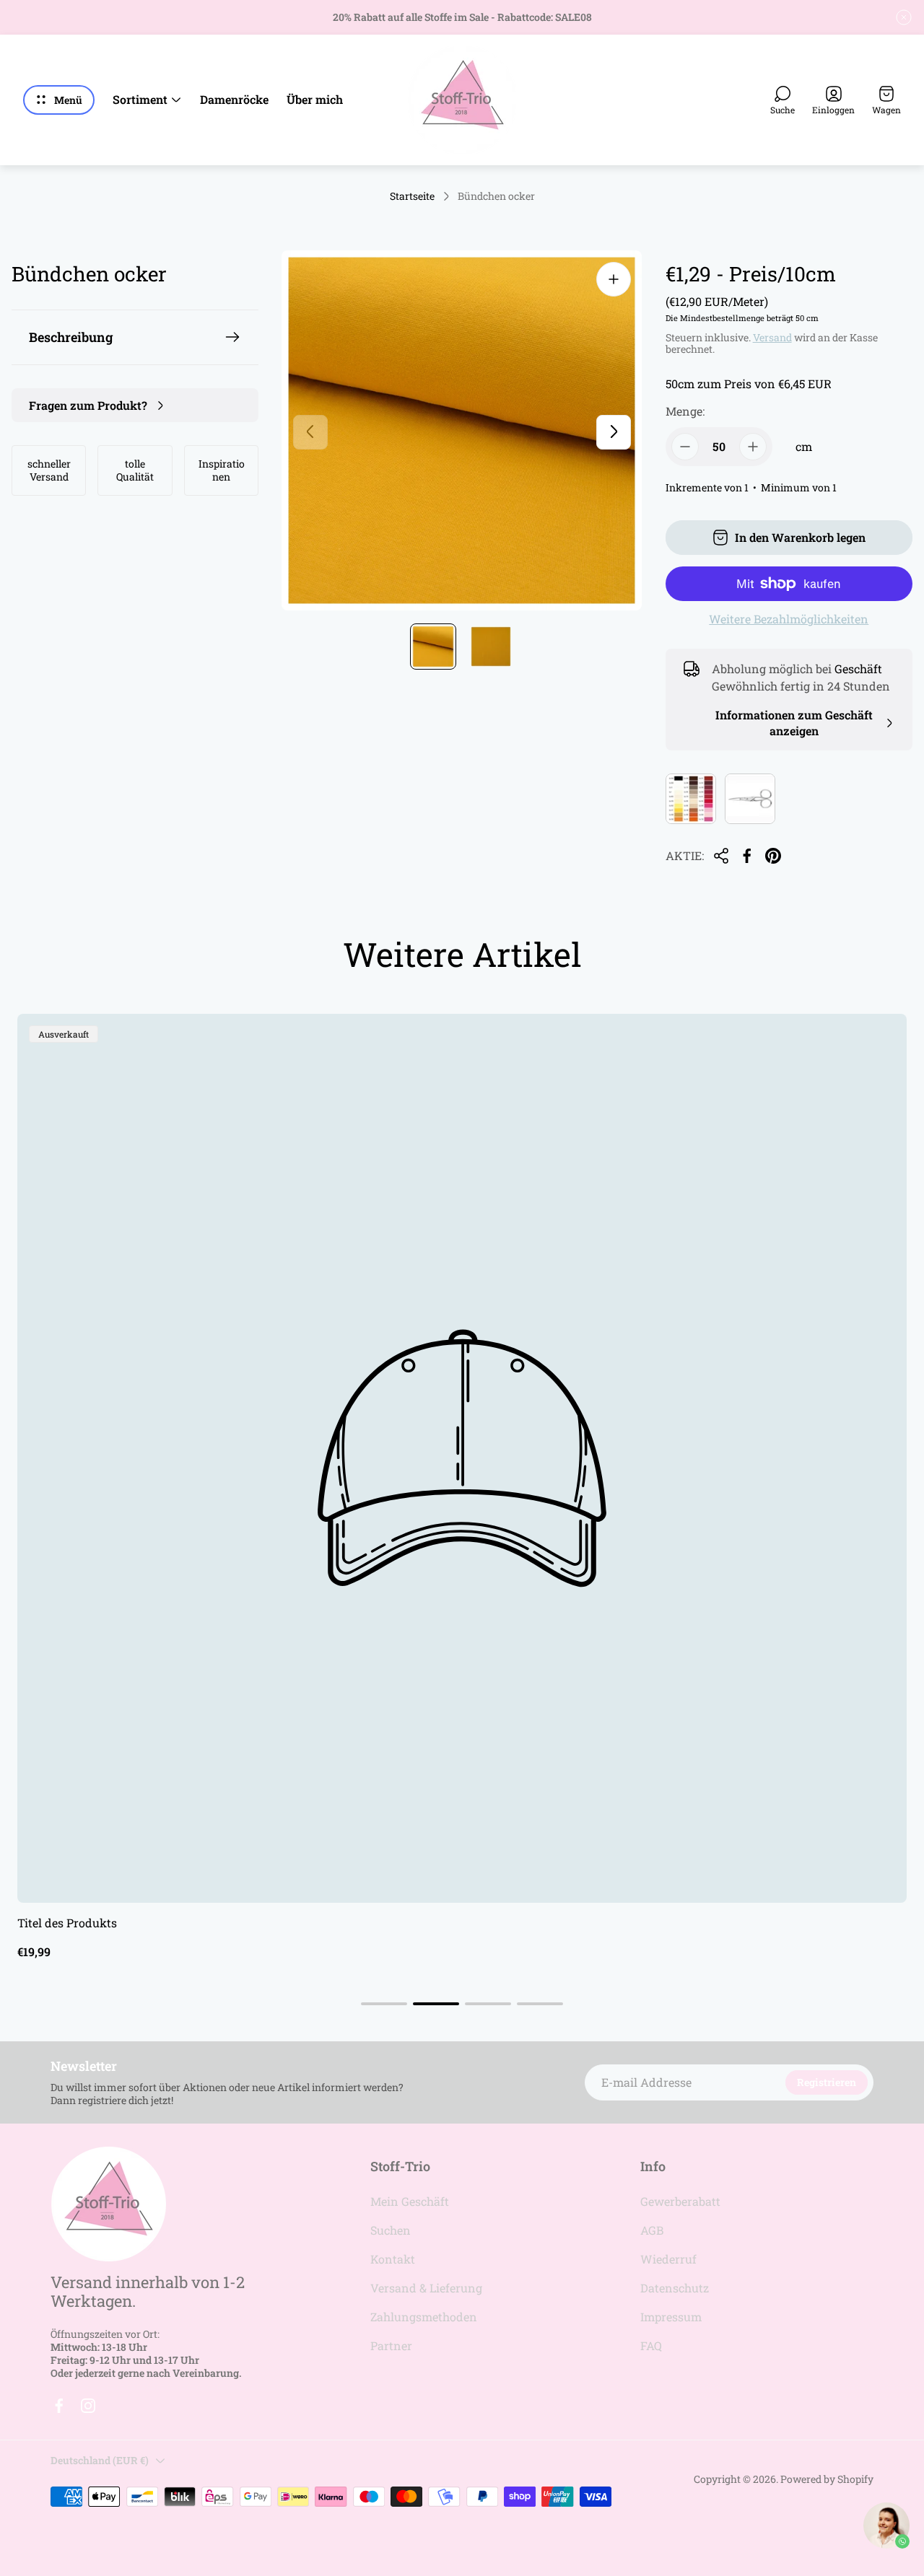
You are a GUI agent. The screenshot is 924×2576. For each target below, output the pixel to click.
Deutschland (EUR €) (100, 2460)
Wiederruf (668, 2259)
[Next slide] (614, 431)
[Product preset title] (462, 1458)
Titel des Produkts (67, 1923)
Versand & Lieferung (426, 2288)
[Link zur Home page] (108, 2204)
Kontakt (393, 2259)
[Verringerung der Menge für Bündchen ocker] (685, 447)
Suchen (391, 2230)
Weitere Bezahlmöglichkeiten (789, 619)
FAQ (651, 2345)
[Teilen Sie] (721, 856)
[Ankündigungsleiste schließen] (904, 17)
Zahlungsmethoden (424, 2317)
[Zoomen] (614, 279)
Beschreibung (71, 337)
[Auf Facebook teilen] (747, 856)
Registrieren (827, 2082)
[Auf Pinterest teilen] (773, 856)
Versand (772, 337)
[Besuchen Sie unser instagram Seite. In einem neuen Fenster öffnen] (88, 2406)
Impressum (671, 2317)
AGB (652, 2230)
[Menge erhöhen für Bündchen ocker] (753, 447)
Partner (391, 2345)
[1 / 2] (433, 647)
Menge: (685, 411)
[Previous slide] (310, 431)
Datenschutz (675, 2288)
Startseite (412, 196)
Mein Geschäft (410, 2201)
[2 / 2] (491, 647)
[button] (384, 2004)
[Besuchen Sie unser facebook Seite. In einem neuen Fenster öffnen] (59, 2406)
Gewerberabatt (680, 2201)
